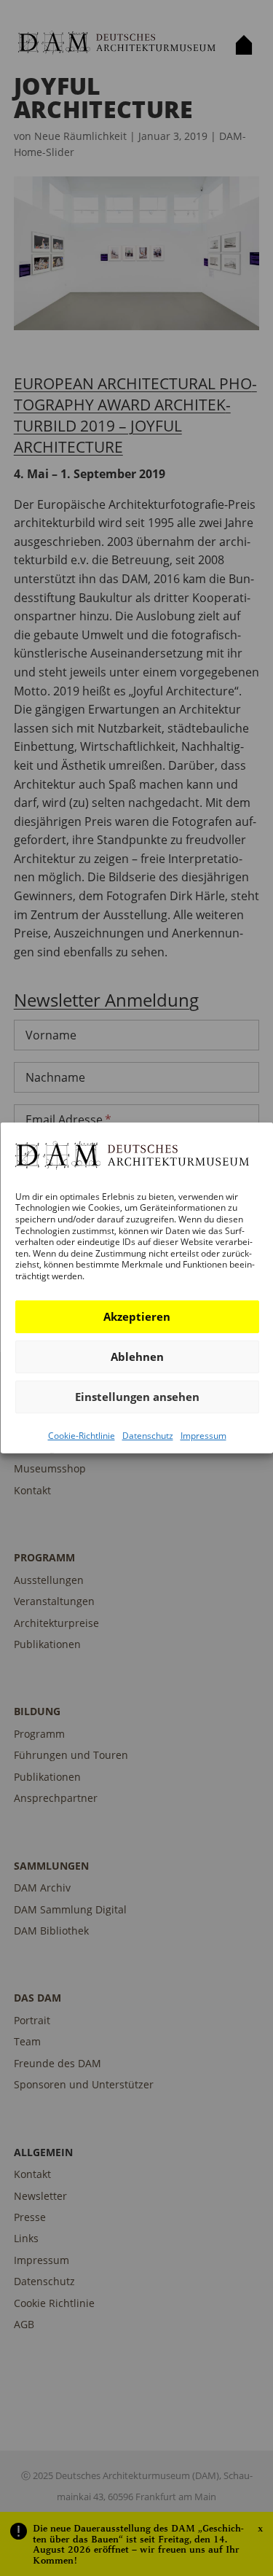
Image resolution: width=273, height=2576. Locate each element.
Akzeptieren (137, 1316)
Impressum (203, 1435)
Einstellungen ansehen (136, 1397)
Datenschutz (147, 1435)
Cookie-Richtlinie (81, 1435)
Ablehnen (136, 1357)
